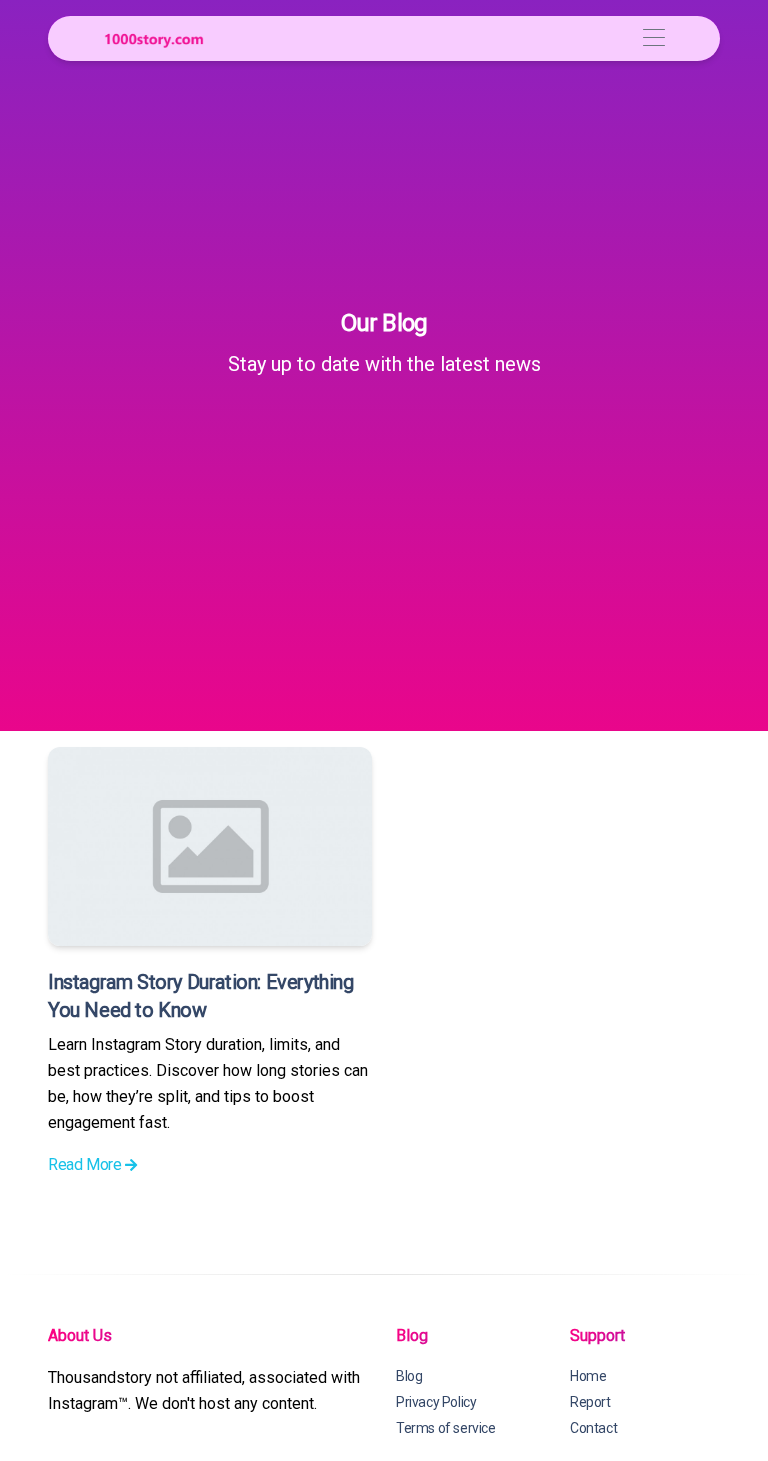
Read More (86, 1164)
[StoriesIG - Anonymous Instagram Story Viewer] (154, 38)
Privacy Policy (436, 1402)
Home (588, 1376)
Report (590, 1402)
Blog (409, 1376)
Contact (593, 1428)
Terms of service (446, 1428)
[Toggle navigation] (653, 38)
